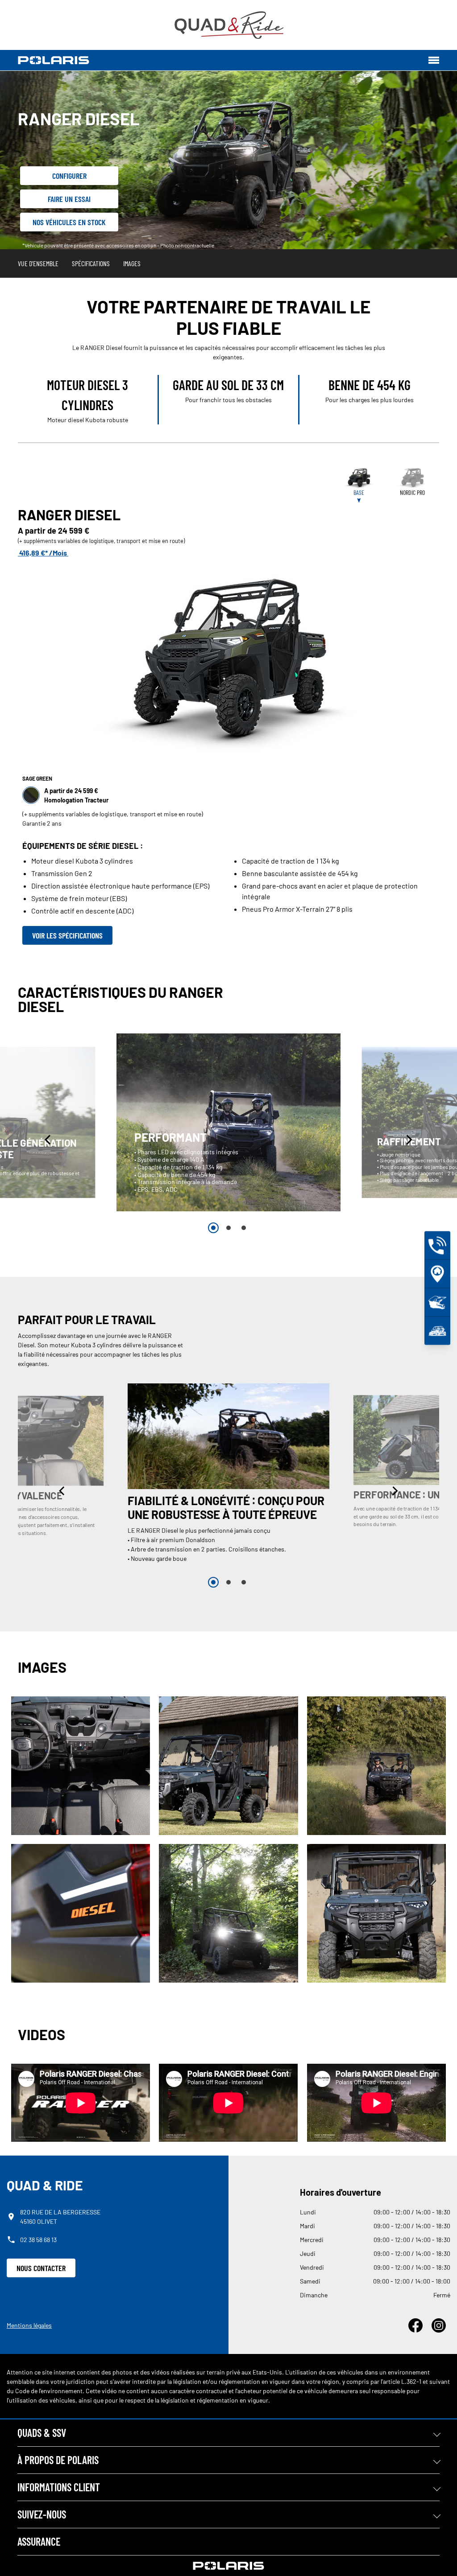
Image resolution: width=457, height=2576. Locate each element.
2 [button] (228, 1228)
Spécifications (91, 263)
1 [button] (213, 1228)
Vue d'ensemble (38, 263)
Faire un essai (69, 199)
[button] (49, 1140)
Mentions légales (29, 2325)
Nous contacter (41, 2268)
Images (132, 263)
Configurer (69, 176)
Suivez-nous (42, 2514)
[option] (228, 1122)
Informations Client (59, 2487)
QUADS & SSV (42, 2433)
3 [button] (244, 1228)
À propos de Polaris (58, 2460)
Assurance (39, 2541)
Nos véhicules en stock (69, 222)
